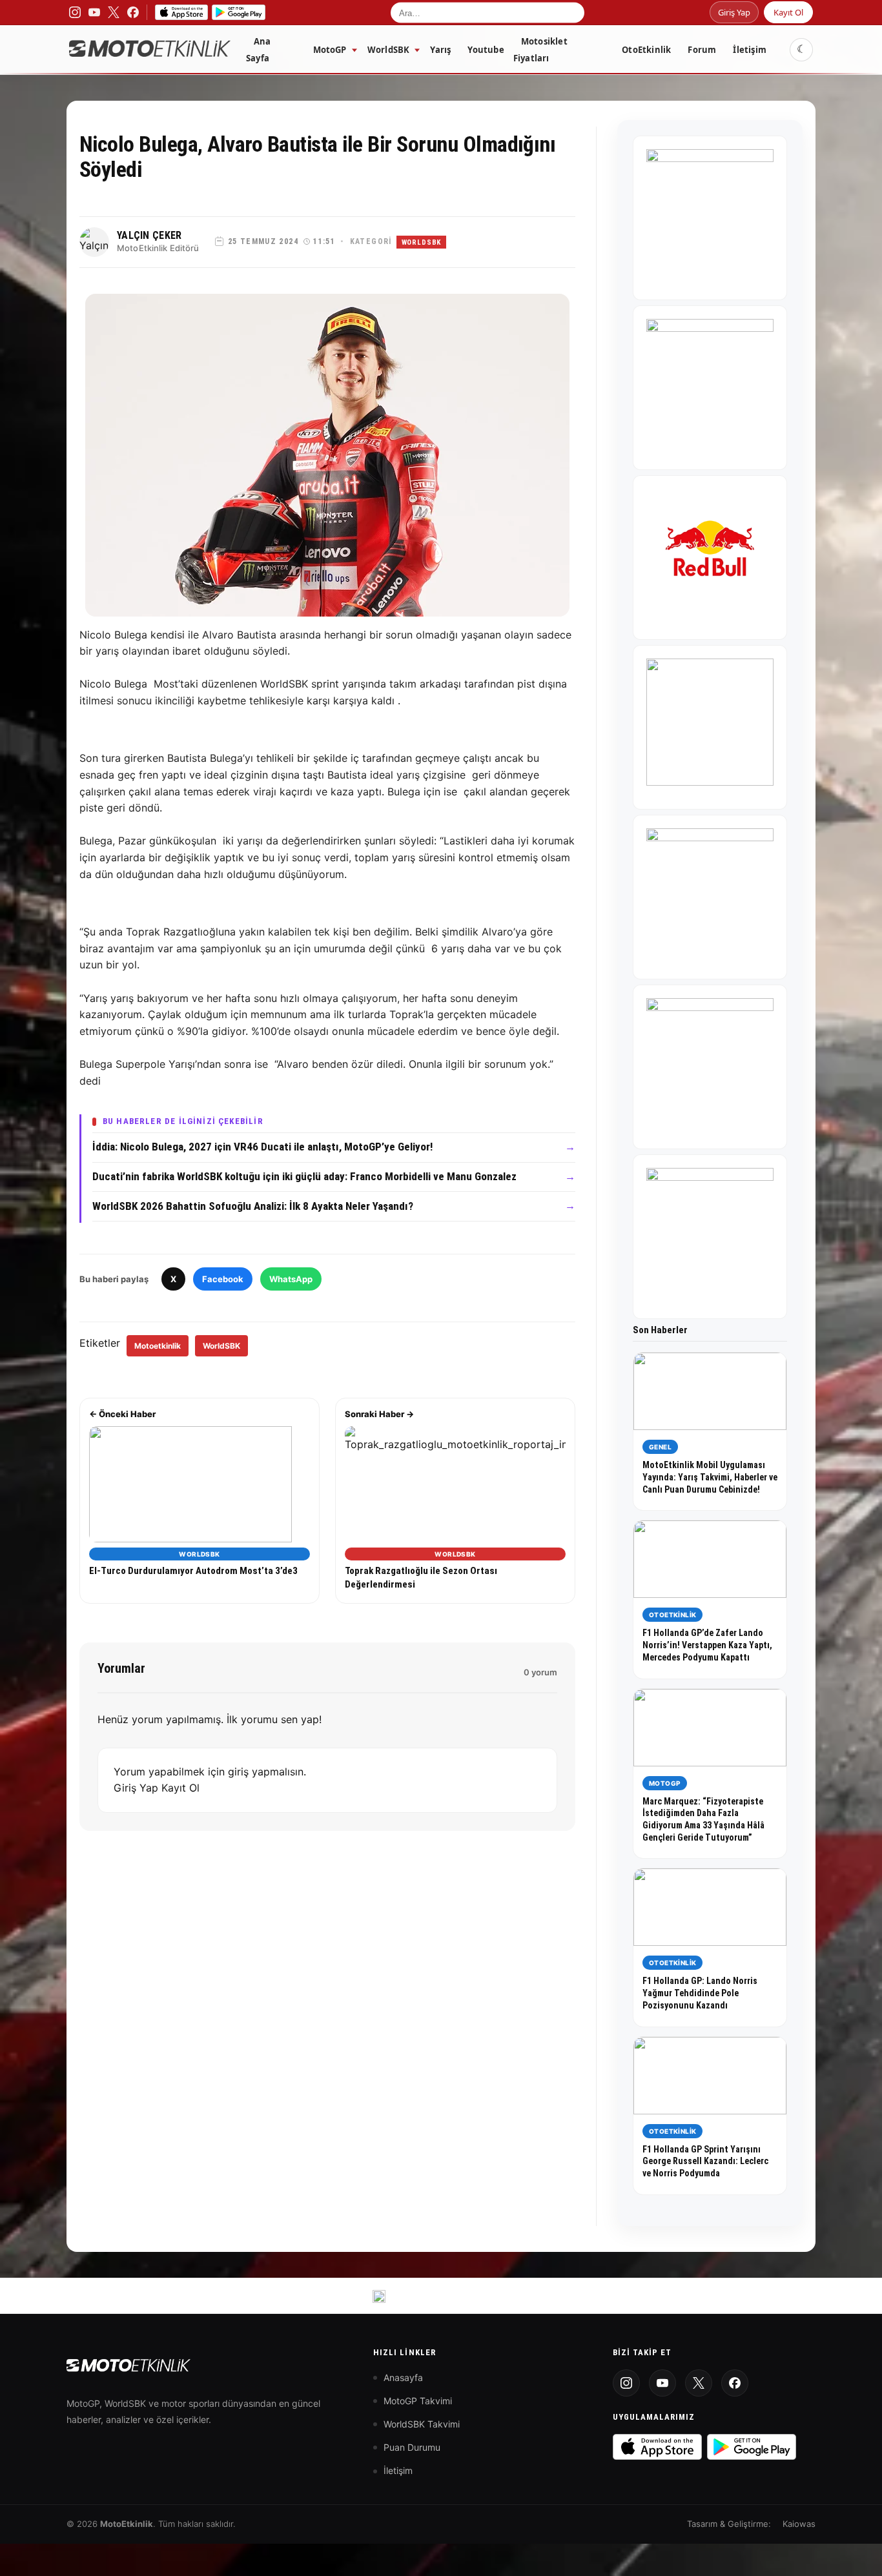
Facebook (223, 1279)
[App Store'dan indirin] (657, 2447)
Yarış (440, 50)
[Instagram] (626, 2383)
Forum (702, 50)
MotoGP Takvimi (418, 2401)
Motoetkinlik (158, 1346)
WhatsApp (291, 1279)
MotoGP (330, 50)
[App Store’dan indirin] (181, 12)
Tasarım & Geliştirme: (729, 2524)
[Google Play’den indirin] (239, 12)
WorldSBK (389, 50)
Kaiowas (799, 2524)
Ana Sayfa (259, 50)
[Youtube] (662, 2383)
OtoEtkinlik (646, 50)
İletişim (750, 50)
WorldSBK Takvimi (422, 2424)
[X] (699, 2383)
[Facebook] (735, 2383)
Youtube (486, 50)
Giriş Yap (734, 12)
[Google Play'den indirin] (752, 2447)
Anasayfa (403, 2377)
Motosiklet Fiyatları (540, 50)
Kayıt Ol (788, 12)
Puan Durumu (412, 2447)
